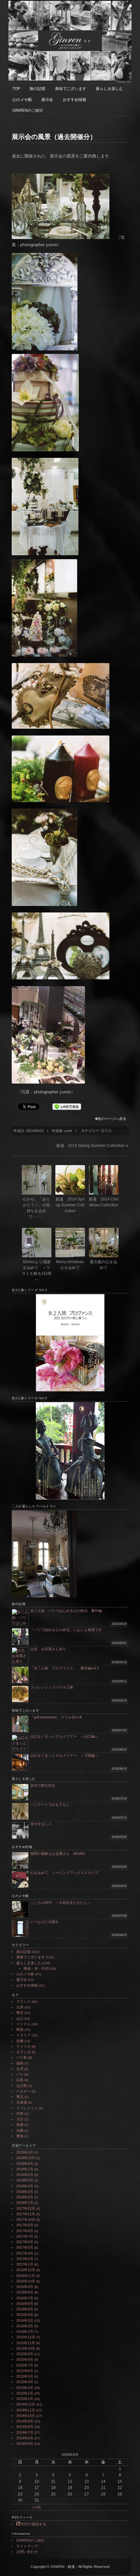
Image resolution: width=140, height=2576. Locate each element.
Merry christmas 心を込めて (70, 1265)
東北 (20, 2097)
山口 (20, 2018)
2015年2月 (25, 2393)
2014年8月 (25, 2427)
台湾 (20, 2069)
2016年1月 (25, 2331)
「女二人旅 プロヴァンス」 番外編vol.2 (64, 1668)
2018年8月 (25, 2164)
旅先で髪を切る (43, 1785)
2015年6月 (25, 2371)
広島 (20, 2080)
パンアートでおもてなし (52, 1804)
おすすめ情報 (75, 100)
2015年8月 (25, 2359)
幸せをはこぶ (41, 1824)
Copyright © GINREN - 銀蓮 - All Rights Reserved (70, 2567)
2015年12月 (26, 2337)
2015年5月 (25, 2376)
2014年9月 (25, 2421)
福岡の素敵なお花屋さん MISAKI (58, 1853)
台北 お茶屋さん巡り (48, 1649)
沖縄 (20, 2130)
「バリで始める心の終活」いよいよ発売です (66, 1630)
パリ (20, 2074)
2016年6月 (25, 2304)
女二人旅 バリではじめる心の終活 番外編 (66, 1611)
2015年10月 (26, 2348)
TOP (16, 89)
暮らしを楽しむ (109, 89)
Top (134, 2570)
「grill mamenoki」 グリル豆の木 (56, 1717)
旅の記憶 (37, 89)
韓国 (20, 2029)
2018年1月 (25, 2203)
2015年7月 (25, 2365)
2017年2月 (25, 2259)
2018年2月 (25, 2197)
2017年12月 (26, 2208)
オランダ (23, 2052)
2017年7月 (25, 2236)
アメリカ (23, 2046)
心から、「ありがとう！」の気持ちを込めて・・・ (36, 1208)
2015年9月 (25, 2354)
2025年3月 (25, 2152)
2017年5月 (25, 2247)
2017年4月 (25, 2253)
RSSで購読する (33, 2524)
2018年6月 (25, 2175)
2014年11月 (26, 2410)
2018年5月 (25, 2180)
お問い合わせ (27, 2552)
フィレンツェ (27, 2108)
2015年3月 (25, 2388)
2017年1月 (25, 2264)
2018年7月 (25, 2169)
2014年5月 (25, 2444)
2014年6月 (25, 2438)
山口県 (22, 2086)
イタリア (23, 2035)
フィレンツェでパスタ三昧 (52, 1687)
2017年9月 (25, 2225)
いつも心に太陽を (45, 1922)
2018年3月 (25, 2192)
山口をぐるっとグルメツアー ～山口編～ (64, 1736)
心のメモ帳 (22, 100)
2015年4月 (25, 2382)
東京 (20, 2013)
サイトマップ (27, 2546)
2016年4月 (25, 2315)
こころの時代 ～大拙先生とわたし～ (61, 1903)
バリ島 (22, 2057)
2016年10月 (26, 2281)
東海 (20, 2136)
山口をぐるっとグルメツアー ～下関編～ (64, 1755)
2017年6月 (25, 2242)
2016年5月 (25, 2309)
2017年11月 (26, 2214)
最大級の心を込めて (104, 1265)
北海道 (22, 2102)
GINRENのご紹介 (28, 110)
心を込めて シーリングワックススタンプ (64, 1873)
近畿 (20, 2041)
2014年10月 (26, 2416)
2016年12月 (26, 2270)
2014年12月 (26, 2404)
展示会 (47, 100)
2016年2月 (25, 2326)
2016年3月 (25, 2320)
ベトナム (23, 2024)
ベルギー (23, 2091)
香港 (20, 2125)
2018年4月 (25, 2186)
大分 (20, 2119)
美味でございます (71, 89)
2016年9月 (25, 2287)
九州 (20, 2007)
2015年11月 (26, 2343)
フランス (23, 2002)
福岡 (20, 2063)
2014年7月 (25, 2432)
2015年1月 (25, 2399)
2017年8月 (25, 2231)
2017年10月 (26, 2219)
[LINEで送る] (67, 1106)
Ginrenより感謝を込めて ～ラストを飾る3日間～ (37, 1271)
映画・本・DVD (36, 1968)
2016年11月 (26, 2276)
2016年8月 (25, 2292)
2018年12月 (26, 2158)
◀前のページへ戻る (110, 1119)
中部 (20, 2114)
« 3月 (37, 2507)
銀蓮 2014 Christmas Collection (104, 1202)
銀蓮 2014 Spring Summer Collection (91, 1146)
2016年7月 (25, 2298)
